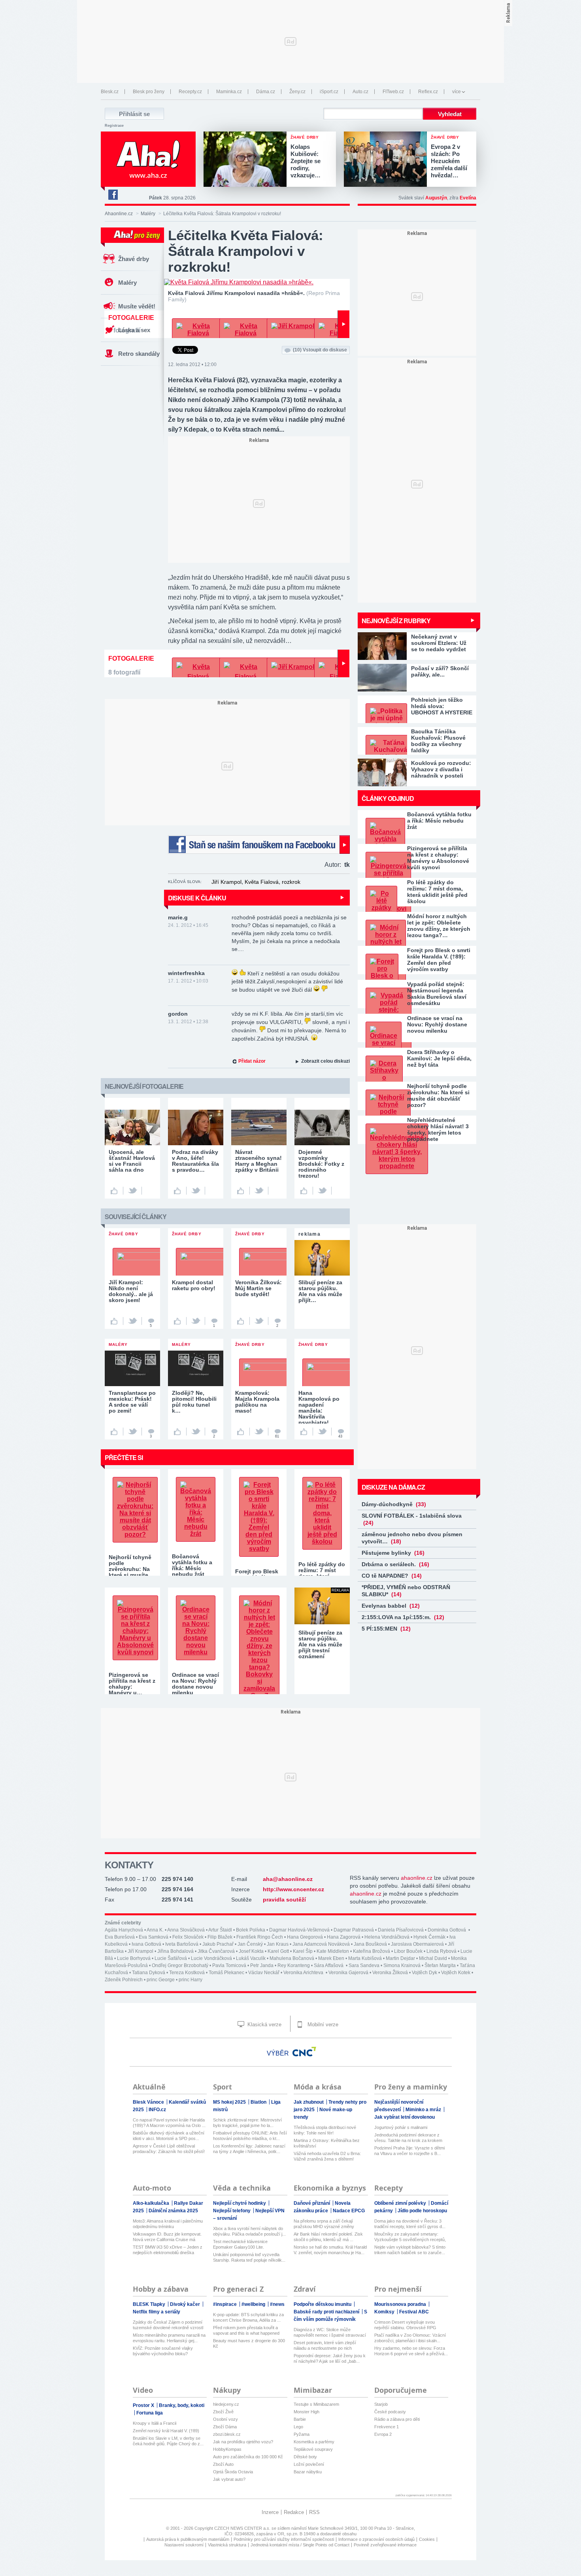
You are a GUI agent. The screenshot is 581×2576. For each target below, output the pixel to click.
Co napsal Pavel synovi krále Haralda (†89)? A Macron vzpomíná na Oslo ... (169, 2123)
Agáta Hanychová (124, 1930)
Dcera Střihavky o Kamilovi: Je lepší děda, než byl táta (439, 1058)
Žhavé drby (134, 259)
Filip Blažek (220, 1937)
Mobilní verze (322, 2025)
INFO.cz (157, 2110)
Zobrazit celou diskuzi (325, 1061)
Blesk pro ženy (149, 92)
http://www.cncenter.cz (293, 1889)
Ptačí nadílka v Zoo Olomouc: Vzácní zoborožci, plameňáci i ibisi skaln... (410, 2338)
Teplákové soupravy (313, 2449)
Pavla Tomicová (229, 1965)
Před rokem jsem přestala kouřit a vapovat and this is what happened (246, 2330)
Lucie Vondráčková (211, 1958)
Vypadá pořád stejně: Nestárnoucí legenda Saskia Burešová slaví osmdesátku (437, 994)
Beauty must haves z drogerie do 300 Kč (249, 2343)
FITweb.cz (393, 92)
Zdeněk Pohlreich (124, 1980)
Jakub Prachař (218, 1944)
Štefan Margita (440, 1965)
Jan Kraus (278, 1944)
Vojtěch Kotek (456, 1973)
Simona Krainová (402, 1965)
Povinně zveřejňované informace (385, 2545)
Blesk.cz (110, 92)
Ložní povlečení (309, 2464)
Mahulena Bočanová (292, 1958)
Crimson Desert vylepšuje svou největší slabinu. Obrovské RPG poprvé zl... (405, 2325)
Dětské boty (305, 2457)
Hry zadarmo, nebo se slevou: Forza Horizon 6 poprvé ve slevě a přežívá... (411, 2351)
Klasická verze (264, 2025)
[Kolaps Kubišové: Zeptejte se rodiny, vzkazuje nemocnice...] (247, 160)
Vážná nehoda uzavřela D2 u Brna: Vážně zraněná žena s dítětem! (327, 2156)
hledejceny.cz (226, 2404)
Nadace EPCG (349, 2211)
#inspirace (225, 2304)
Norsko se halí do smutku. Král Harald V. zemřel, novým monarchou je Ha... (330, 2250)
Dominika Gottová (447, 1930)
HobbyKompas (227, 2449)
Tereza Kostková (187, 1973)
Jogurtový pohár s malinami (401, 2127)
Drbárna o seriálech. (395, 1564)
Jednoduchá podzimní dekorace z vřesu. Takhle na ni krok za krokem (408, 2138)
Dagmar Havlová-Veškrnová (299, 1930)
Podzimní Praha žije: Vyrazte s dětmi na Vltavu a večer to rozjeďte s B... (409, 2151)
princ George (161, 1980)
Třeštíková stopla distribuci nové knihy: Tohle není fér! (325, 2130)
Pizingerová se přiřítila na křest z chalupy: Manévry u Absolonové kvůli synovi (438, 858)
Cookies (427, 2539)
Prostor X (144, 2405)
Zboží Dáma (225, 2427)
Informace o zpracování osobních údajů (376, 2539)
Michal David (433, 1958)
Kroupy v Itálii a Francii (155, 2423)
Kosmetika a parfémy (314, 2442)
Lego (298, 2427)
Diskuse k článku (197, 898)
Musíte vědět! (137, 306)
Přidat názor (252, 1061)
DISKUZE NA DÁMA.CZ (393, 1487)
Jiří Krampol (226, 882)
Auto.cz (360, 92)
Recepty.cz (190, 92)
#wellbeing (254, 2304)
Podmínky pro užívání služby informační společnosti (284, 2539)
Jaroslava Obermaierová (417, 1944)
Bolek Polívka (251, 1930)
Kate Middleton (333, 1951)
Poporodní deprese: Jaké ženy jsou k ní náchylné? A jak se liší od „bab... (330, 2358)
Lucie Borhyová (134, 1958)
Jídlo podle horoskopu (422, 2211)
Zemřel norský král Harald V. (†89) (166, 2431)
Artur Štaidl (220, 1930)
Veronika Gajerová (348, 1973)
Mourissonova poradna (401, 2304)
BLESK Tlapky (150, 2304)
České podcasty (390, 2412)
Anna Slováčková (186, 1930)
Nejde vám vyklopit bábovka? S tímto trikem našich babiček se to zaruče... (410, 2250)
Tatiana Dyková (149, 1973)
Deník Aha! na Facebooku (113, 195)
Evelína (468, 198)
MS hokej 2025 (230, 2102)
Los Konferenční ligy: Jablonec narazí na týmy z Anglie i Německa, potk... (249, 2149)
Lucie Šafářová (171, 1958)
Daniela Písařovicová (401, 1930)
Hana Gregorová (305, 1937)
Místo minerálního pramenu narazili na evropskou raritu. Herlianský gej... (169, 2338)
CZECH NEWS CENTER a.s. (243, 2528)
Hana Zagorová (344, 1937)
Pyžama (302, 2434)
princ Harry (191, 1980)
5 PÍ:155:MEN (386, 1629)
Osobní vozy (225, 2419)
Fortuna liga (150, 2413)
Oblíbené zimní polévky (401, 2203)
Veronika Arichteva (304, 1973)
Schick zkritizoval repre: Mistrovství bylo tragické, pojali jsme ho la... (247, 2123)
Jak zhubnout (309, 2102)
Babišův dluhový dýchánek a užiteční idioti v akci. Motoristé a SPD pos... (169, 2136)
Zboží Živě (223, 2412)
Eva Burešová (120, 1937)
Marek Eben (331, 1958)
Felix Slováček (188, 1937)
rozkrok (291, 882)
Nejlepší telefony (232, 2211)
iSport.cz (329, 92)
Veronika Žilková (390, 1973)
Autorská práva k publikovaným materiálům (188, 2539)
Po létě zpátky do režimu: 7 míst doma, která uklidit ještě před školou (437, 892)
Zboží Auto (223, 2464)
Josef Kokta (251, 1951)
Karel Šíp (303, 1951)
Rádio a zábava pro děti (397, 2419)
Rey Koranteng (294, 1965)
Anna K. (155, 1930)
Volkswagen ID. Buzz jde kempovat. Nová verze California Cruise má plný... (167, 2237)
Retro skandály (139, 354)
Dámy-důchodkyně (394, 1504)
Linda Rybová (441, 1951)
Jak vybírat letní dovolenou (405, 2117)
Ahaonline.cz (119, 214)
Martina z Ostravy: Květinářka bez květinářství (327, 2143)
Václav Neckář (264, 1973)
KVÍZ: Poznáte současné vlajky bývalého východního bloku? (163, 2351)
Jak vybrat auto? (229, 2479)
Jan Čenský (250, 1944)
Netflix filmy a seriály (157, 2312)
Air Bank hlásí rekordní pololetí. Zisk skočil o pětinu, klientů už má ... (328, 2237)
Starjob (381, 2404)
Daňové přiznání (312, 2203)
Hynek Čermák (429, 1937)
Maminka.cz (229, 92)
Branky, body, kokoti (182, 2405)
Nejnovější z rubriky (396, 621)
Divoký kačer (186, 2304)
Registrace (114, 126)
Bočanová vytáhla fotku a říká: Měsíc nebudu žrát (439, 821)
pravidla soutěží (284, 1900)
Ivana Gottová (146, 1944)
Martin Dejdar (400, 1958)
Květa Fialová (262, 882)
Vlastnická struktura (227, 2545)
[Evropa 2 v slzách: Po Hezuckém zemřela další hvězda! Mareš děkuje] (387, 160)
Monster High (307, 2412)
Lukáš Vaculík (251, 1958)
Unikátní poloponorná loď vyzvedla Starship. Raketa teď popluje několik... (249, 2257)
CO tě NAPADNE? (392, 1576)
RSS (314, 2512)
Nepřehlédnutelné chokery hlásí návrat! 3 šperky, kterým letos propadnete (438, 1129)
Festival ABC (414, 2312)
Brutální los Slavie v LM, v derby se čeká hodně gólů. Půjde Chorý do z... (168, 2441)
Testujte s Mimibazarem (316, 2404)
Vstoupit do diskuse (320, 350)
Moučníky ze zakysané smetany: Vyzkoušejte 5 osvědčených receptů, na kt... (410, 2237)
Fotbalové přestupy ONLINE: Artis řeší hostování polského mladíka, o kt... (250, 2136)
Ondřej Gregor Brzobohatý (180, 1965)
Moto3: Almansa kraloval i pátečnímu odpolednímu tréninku (168, 2224)
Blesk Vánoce (149, 2102)
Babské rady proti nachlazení (327, 2312)
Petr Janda (262, 1965)
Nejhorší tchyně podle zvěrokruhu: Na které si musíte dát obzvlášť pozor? (438, 1095)
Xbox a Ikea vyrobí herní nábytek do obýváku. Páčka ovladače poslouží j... (249, 2231)
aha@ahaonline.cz (288, 1879)
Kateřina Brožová (372, 1951)
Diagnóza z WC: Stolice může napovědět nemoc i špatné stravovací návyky (330, 2333)
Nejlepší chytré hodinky (240, 2203)
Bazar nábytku (308, 2472)
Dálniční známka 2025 (173, 2211)
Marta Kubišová (365, 1958)
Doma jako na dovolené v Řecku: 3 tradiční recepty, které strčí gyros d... (410, 2224)
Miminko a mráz (424, 2110)
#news (277, 2304)
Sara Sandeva (364, 1965)
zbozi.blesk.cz (227, 2434)
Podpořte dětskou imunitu (323, 2304)
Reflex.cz (428, 92)
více (456, 92)
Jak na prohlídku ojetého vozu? (243, 2442)
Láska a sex (134, 330)
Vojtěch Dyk (424, 1973)
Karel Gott (278, 1951)
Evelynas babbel (391, 1606)
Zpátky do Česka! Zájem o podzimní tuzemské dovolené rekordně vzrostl (168, 2325)
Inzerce (270, 2512)
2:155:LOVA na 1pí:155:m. (403, 1617)
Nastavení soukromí (184, 2545)
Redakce (294, 2512)
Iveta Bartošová (182, 1944)
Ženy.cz (297, 92)
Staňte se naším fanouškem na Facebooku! (259, 845)
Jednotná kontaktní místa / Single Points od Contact (300, 2545)
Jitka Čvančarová (216, 1951)
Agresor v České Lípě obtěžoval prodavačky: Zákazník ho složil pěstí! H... (169, 2149)
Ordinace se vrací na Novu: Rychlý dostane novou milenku (437, 1024)
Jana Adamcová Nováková (321, 1944)
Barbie (300, 2419)
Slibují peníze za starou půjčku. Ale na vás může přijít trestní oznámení (320, 1644)
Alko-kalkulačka (152, 2203)
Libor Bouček (408, 1951)
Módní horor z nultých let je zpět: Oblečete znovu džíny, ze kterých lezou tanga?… (439, 926)
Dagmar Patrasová (354, 1930)
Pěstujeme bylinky (393, 1553)
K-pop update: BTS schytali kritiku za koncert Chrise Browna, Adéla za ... (248, 2317)
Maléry (148, 214)
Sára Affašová (329, 1965)
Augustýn (436, 198)
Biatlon (259, 2102)
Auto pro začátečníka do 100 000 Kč (248, 2457)
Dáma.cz (266, 92)
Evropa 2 (383, 2434)
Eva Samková (154, 1937)
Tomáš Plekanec (226, 1973)
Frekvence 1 (387, 2427)
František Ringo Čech (260, 1937)
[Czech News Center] (304, 2052)
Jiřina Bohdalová (175, 1951)
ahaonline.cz (417, 1878)
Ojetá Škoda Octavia (233, 2472)
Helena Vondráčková (387, 1937)
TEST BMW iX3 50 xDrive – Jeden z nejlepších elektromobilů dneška (168, 2250)
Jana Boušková (370, 1944)
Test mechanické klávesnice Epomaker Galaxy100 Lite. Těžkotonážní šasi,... (240, 2244)
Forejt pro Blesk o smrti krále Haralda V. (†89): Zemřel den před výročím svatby (439, 960)
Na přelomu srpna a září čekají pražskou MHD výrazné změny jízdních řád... (324, 2224)
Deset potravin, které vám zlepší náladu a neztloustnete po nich (325, 2345)
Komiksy (385, 2312)
